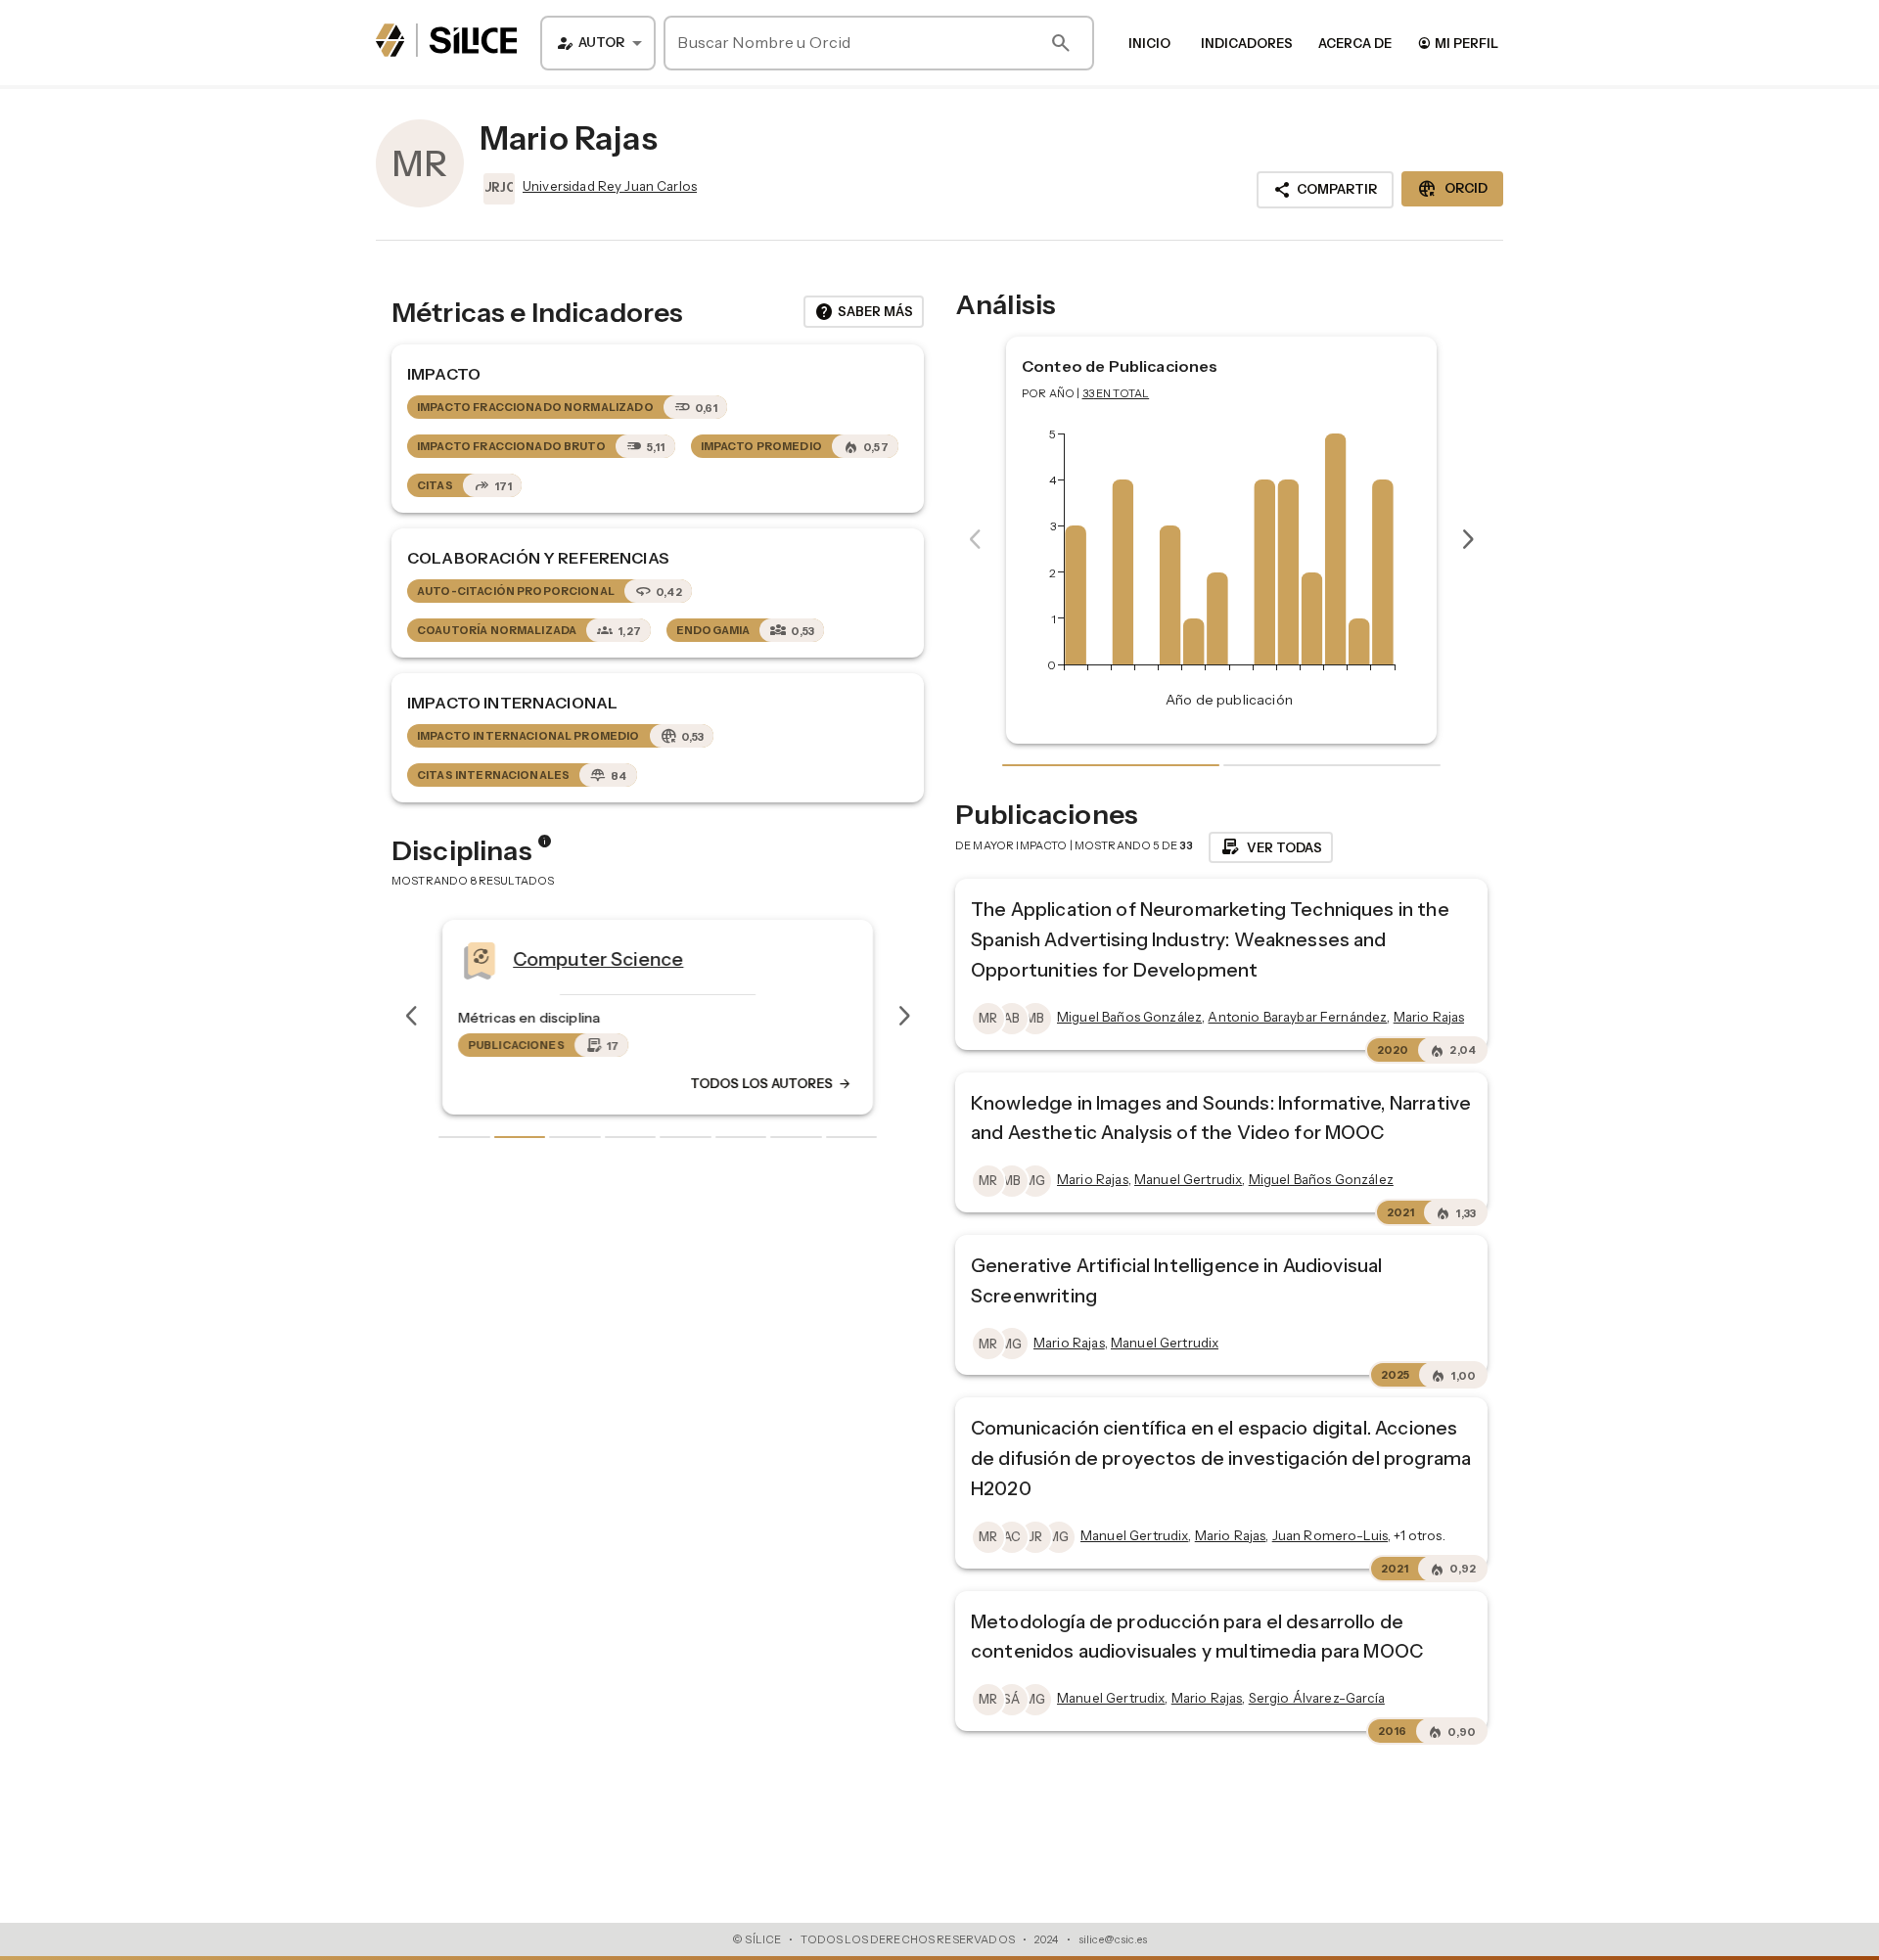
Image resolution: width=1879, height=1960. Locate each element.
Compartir (1325, 190)
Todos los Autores (771, 1083)
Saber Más (864, 312)
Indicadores (1247, 43)
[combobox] (598, 43)
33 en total (1116, 393)
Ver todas (1271, 847)
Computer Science (598, 958)
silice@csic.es (1113, 1939)
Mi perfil (1458, 43)
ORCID (1452, 189)
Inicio (1149, 43)
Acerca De (1355, 43)
